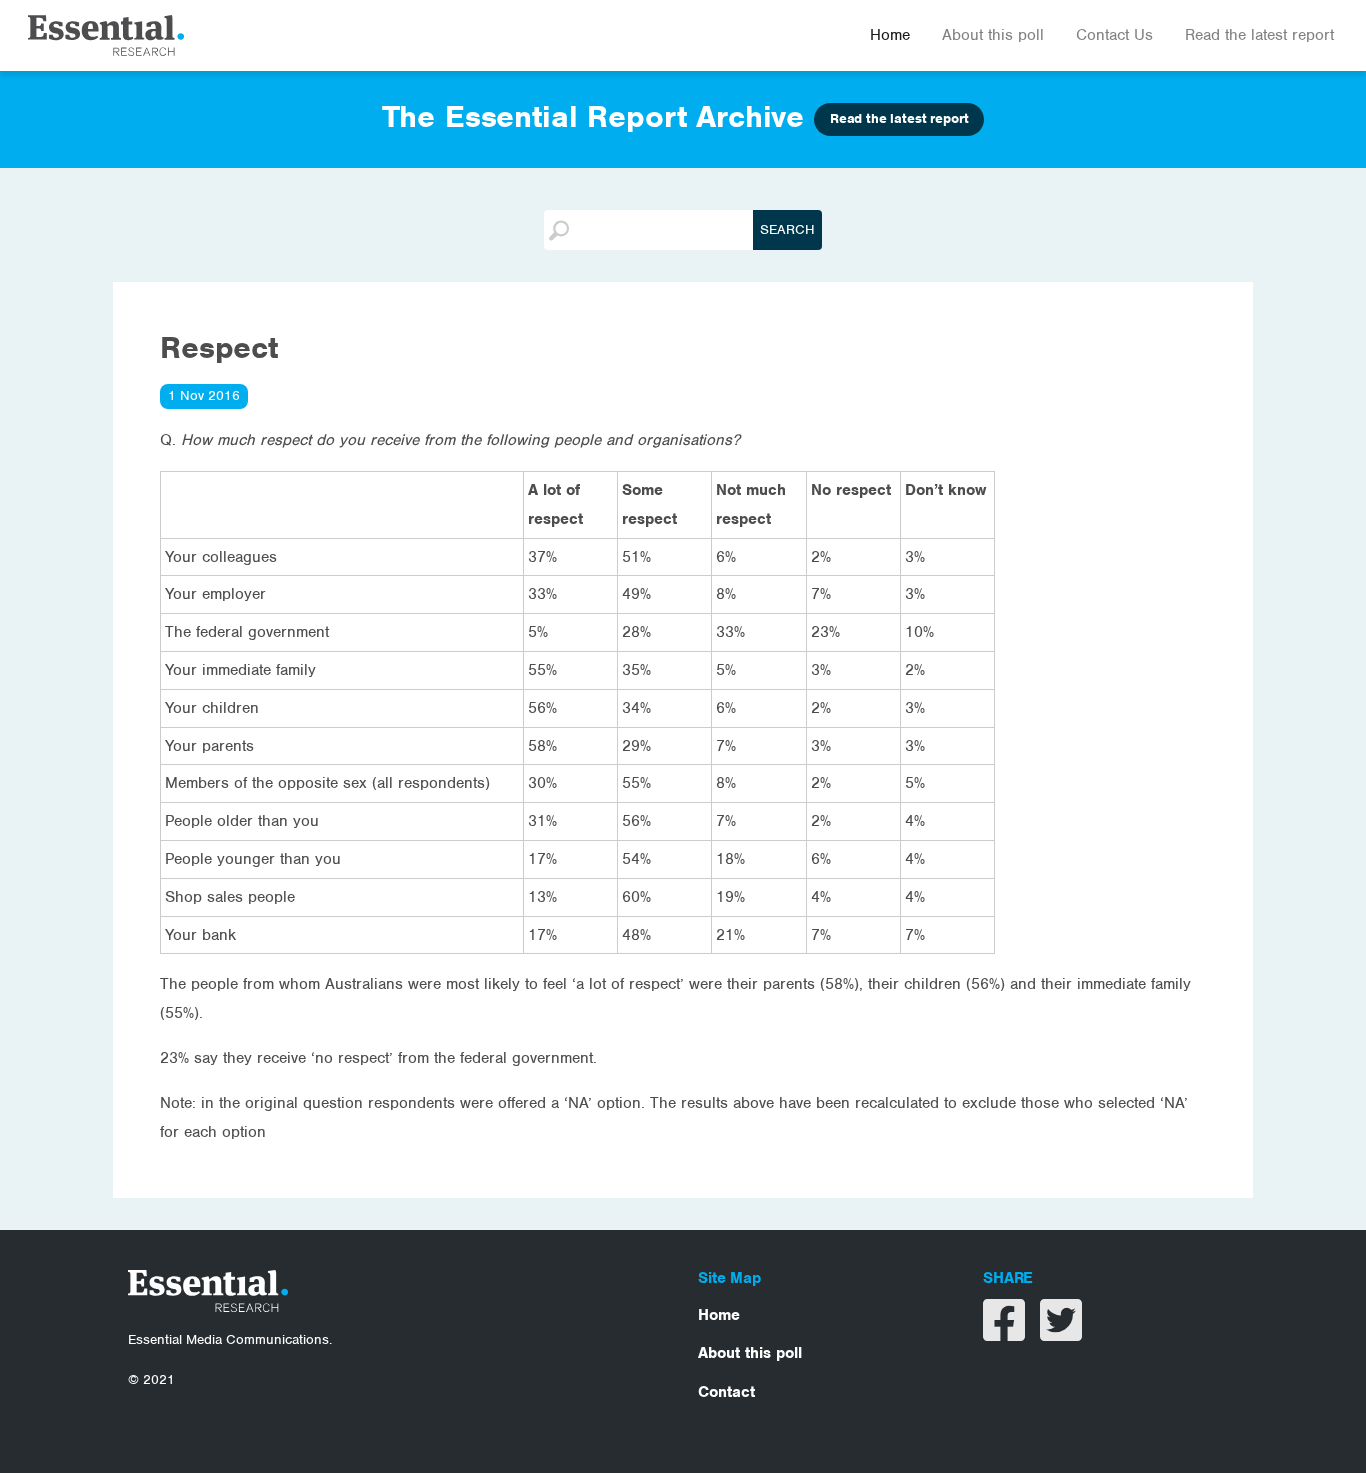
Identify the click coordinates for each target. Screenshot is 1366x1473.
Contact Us (1114, 35)
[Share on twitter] (1061, 1333)
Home (890, 35)
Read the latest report (1259, 35)
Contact (726, 1392)
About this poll (993, 35)
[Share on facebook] (1006, 1333)
